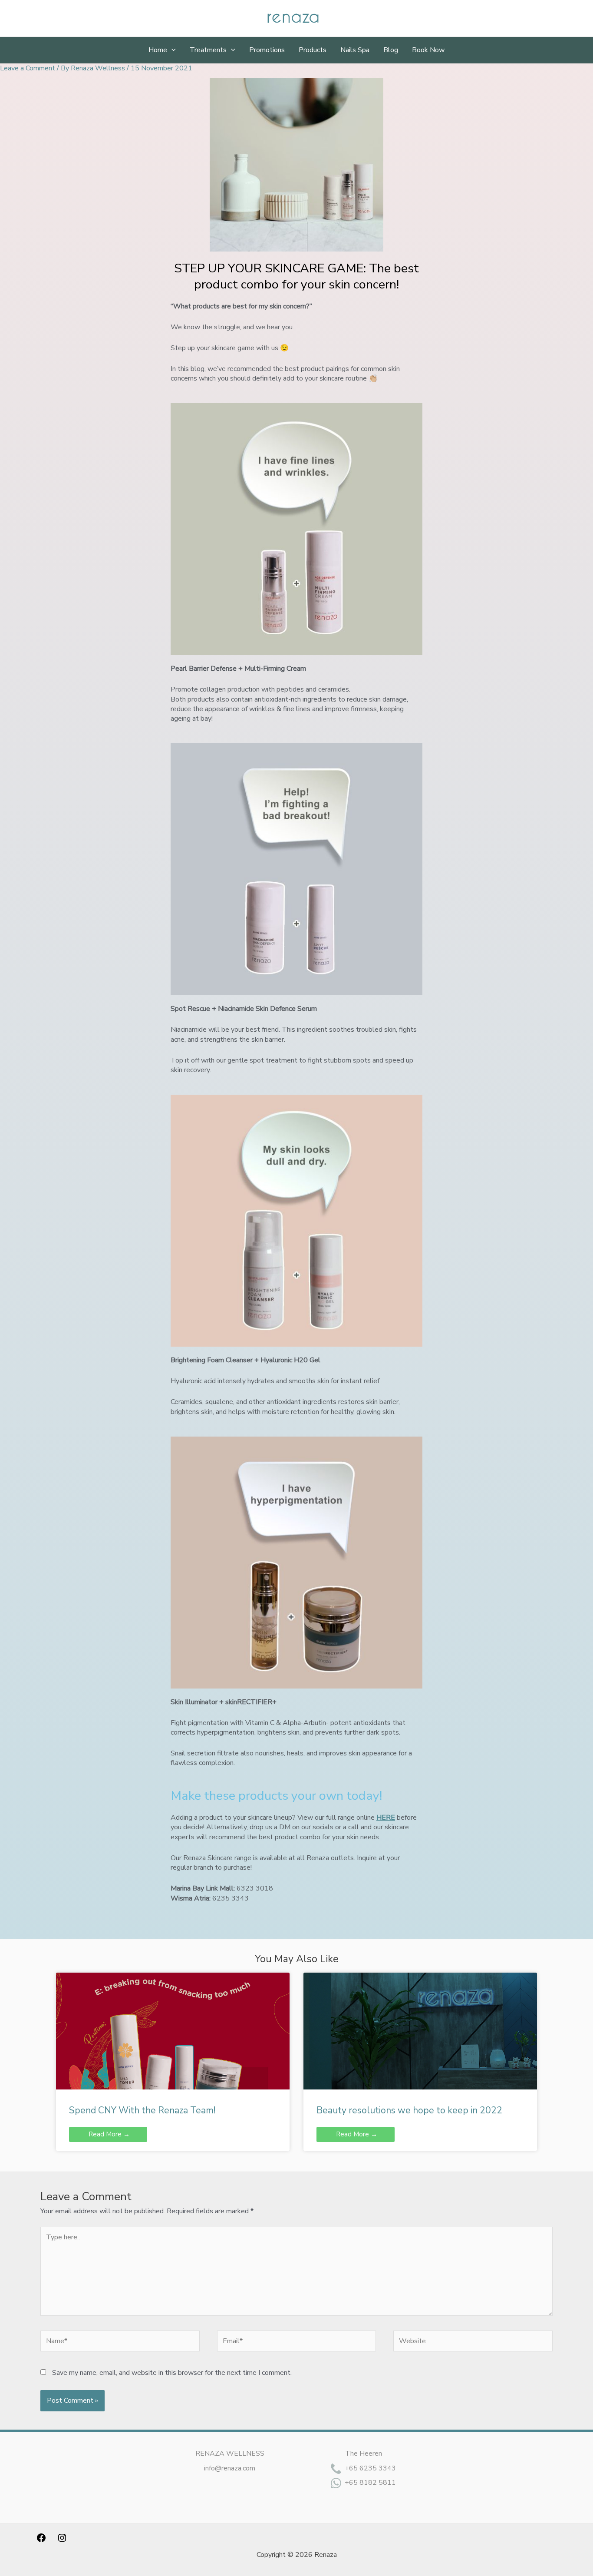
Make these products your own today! (276, 1796)
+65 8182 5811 (370, 2483)
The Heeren (364, 2453)
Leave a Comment (28, 68)
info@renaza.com (230, 2468)
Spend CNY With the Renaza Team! (142, 2110)
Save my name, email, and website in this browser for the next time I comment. (172, 2373)
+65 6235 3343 (370, 2468)
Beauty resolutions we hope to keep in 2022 (409, 2110)
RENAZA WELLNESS (230, 2453)
